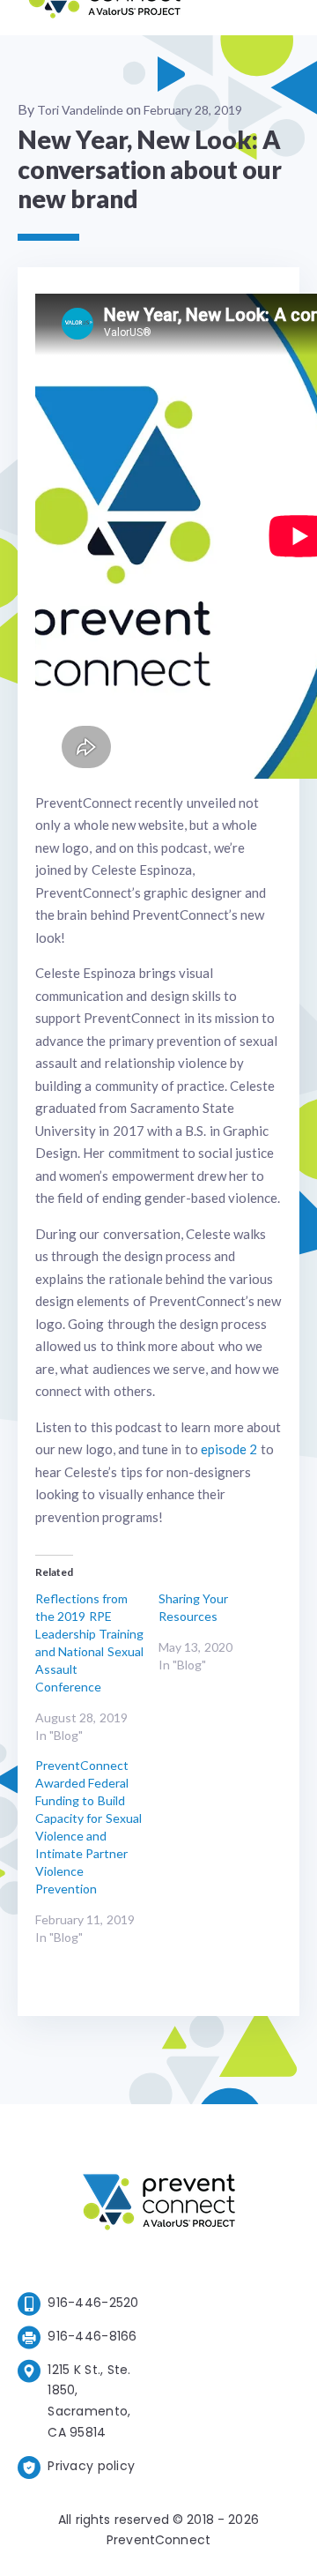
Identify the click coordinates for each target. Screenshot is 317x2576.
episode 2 (229, 1449)
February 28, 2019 (193, 110)
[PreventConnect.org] (104, 17)
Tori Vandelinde (80, 110)
